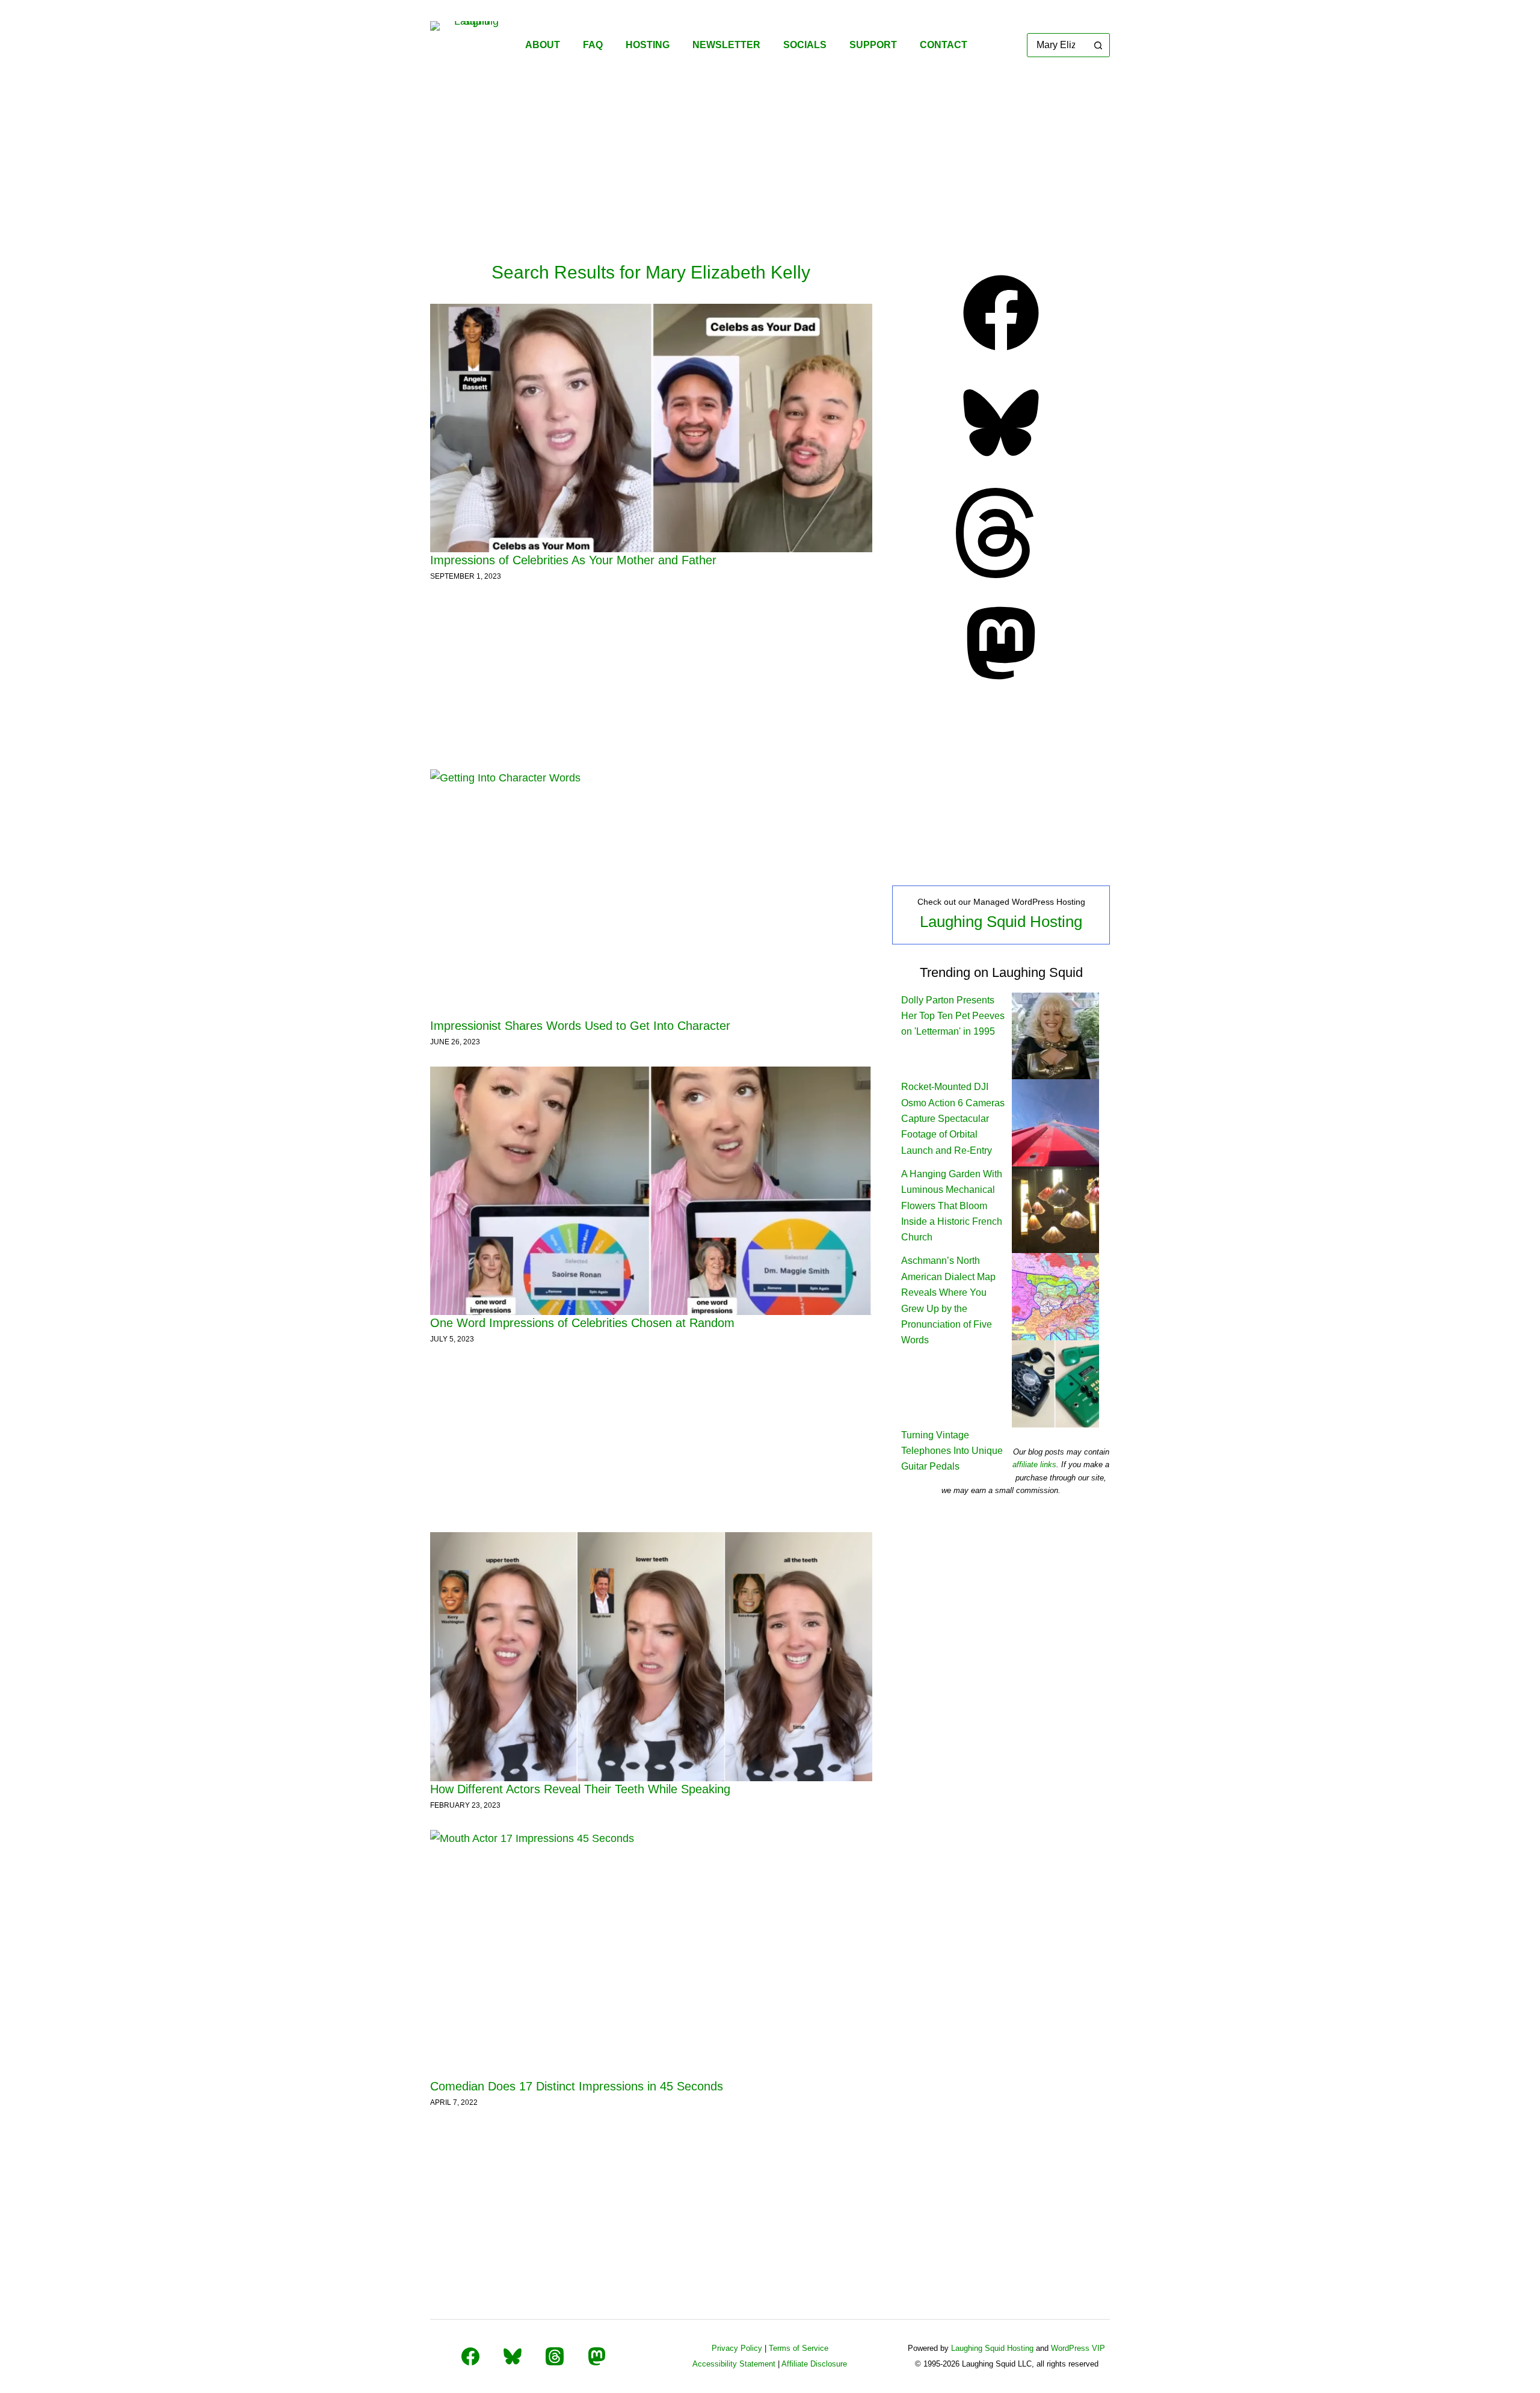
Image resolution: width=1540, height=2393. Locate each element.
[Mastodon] (1001, 685)
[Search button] (1098, 45)
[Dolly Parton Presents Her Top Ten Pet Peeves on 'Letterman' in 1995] (1055, 1035)
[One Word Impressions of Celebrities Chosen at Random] (651, 1191)
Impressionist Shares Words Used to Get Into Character (580, 1026)
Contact (944, 45)
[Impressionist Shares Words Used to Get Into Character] (651, 894)
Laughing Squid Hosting (1001, 922)
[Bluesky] (1001, 464)
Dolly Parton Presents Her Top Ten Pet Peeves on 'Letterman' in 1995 (953, 1016)
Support (873, 45)
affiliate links (1034, 1464)
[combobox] (1057, 45)
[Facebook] (1001, 354)
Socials (805, 45)
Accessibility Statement (734, 2364)
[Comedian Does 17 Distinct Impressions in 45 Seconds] (651, 1954)
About (543, 45)
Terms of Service (799, 2348)
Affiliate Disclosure (814, 2364)
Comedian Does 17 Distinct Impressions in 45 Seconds (577, 2086)
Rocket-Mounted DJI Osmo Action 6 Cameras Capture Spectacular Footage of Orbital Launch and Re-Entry (953, 1119)
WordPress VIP (1078, 2348)
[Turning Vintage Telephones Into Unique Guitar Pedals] (1055, 1383)
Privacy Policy (737, 2348)
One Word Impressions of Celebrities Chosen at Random (582, 1323)
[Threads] (1001, 574)
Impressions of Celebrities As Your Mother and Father (573, 560)
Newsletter (726, 45)
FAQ (593, 45)
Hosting (648, 45)
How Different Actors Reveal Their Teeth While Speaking (580, 1789)
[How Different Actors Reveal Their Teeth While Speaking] (651, 1657)
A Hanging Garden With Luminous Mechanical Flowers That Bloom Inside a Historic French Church (952, 1206)
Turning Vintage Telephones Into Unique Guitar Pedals (952, 1451)
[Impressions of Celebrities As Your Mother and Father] (651, 428)
